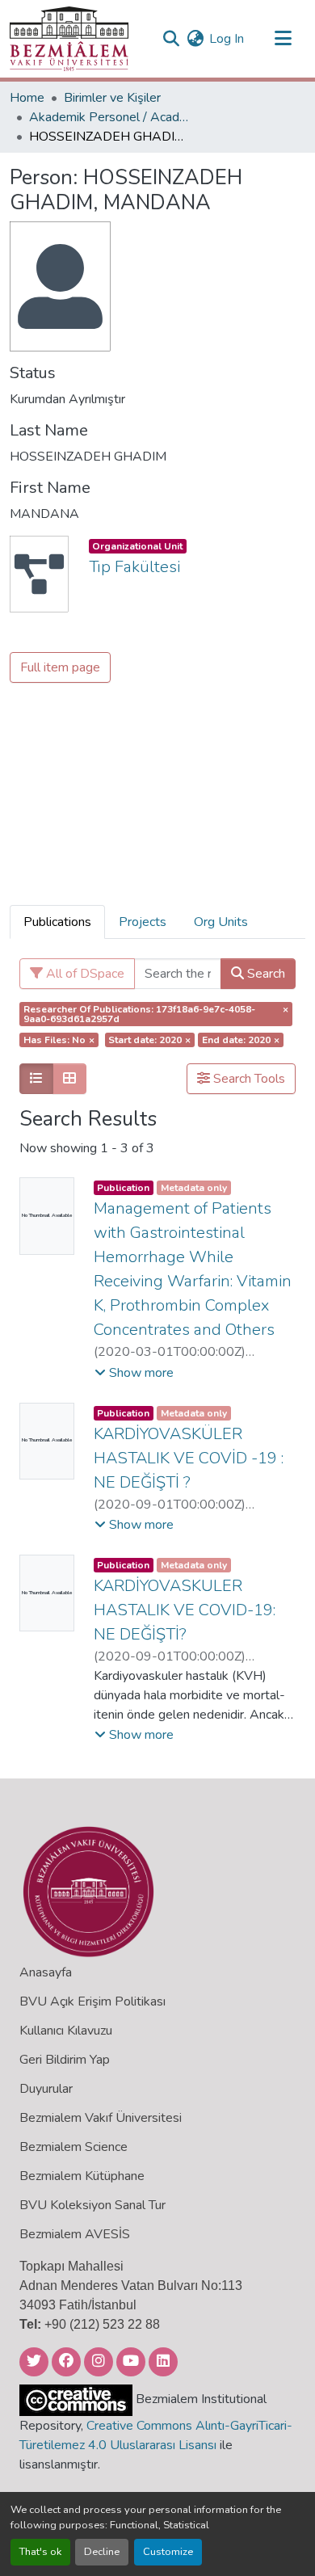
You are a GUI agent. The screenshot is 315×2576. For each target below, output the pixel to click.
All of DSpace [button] (84, 974)
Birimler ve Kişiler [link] (112, 98)
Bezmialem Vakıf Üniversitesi (101, 2118)
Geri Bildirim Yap (65, 2060)
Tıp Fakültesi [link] (134, 567)
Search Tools (248, 1079)
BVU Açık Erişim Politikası (92, 2001)
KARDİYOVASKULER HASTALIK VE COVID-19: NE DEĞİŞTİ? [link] (185, 1610)
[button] (69, 39)
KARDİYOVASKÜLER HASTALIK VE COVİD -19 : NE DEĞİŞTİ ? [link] (189, 1458)
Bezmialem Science (73, 2147)
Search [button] (265, 974)
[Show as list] (36, 1079)
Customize (168, 2552)
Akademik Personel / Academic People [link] (110, 117)
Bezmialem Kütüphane (82, 2176)
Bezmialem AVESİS (75, 2234)
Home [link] (27, 98)
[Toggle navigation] (283, 39)
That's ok (40, 2552)
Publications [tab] (57, 922)
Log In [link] (227, 39)
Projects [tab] (143, 922)
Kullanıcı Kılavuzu (66, 2031)
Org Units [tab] (221, 922)
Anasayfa (46, 1972)
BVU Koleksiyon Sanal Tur (92, 2205)
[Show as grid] (69, 1079)
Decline (102, 2552)
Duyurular (46, 2089)
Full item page (60, 667)
